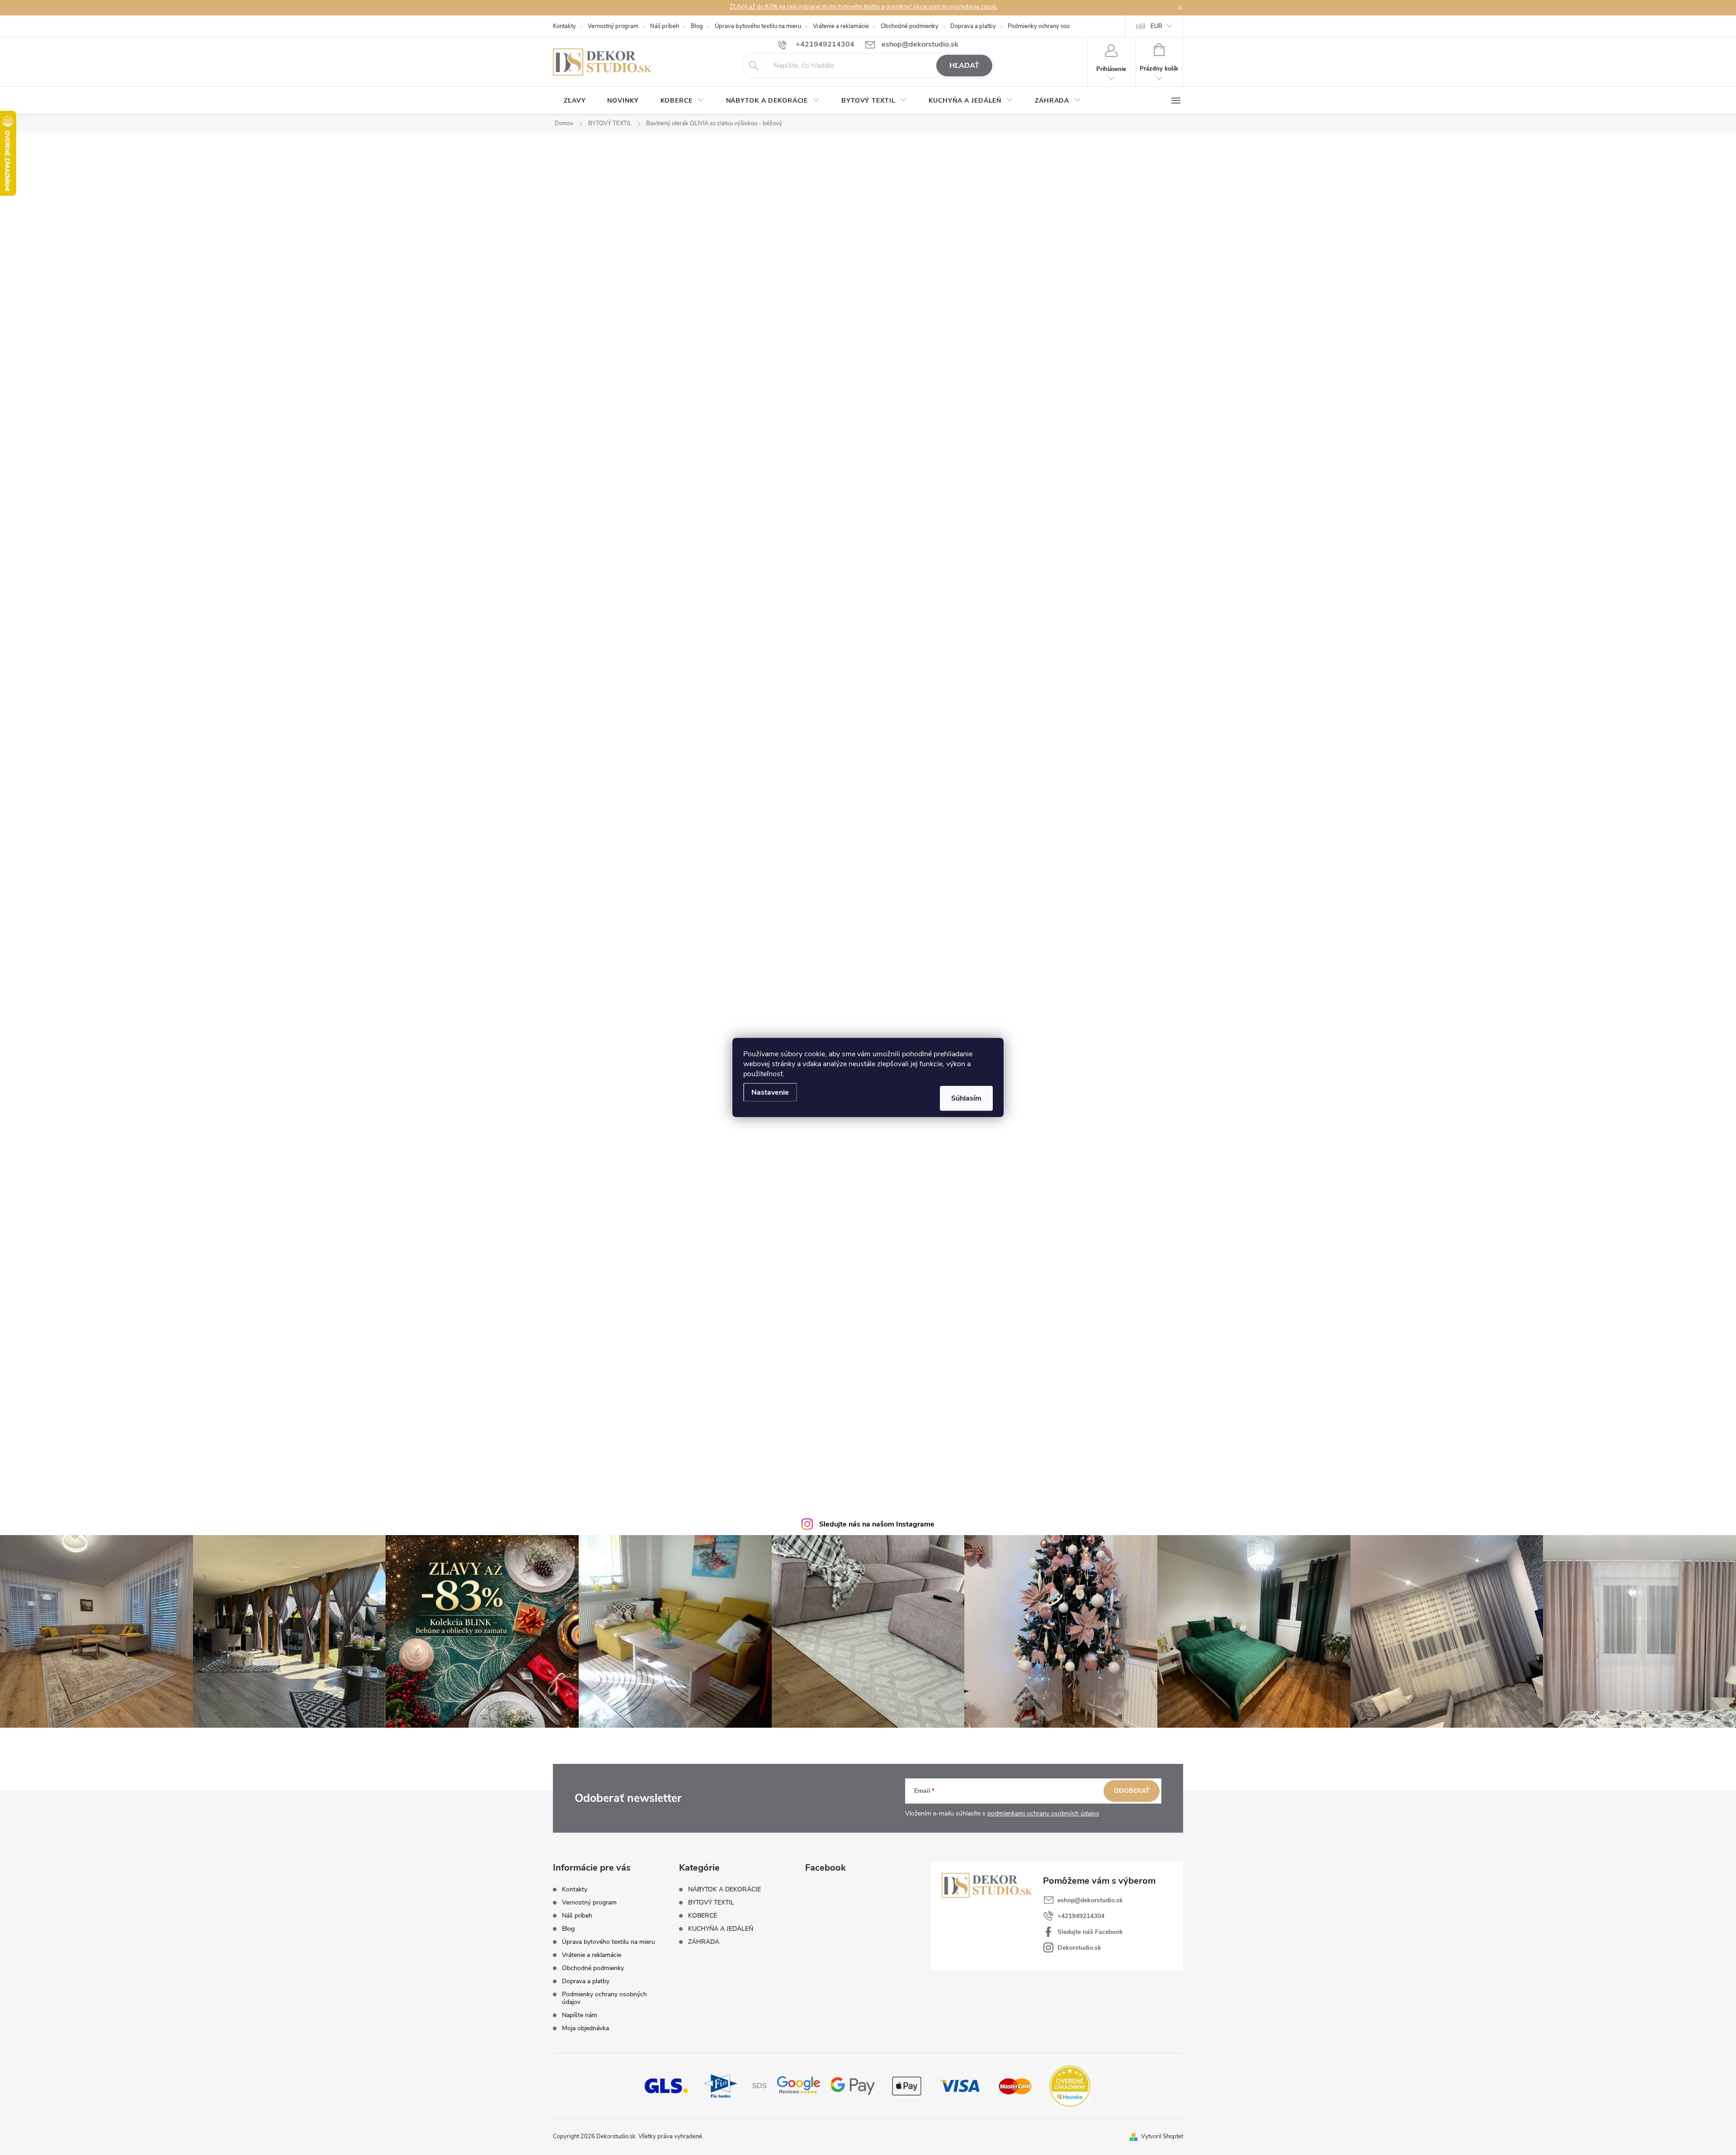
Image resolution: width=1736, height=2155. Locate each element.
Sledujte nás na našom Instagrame (877, 1524)
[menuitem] (575, 101)
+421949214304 (1081, 1916)
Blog (697, 26)
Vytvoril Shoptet (1162, 2136)
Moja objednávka (585, 2028)
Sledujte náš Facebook (1090, 1932)
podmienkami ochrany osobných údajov (1043, 1813)
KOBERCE (703, 1916)
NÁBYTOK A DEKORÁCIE (724, 1890)
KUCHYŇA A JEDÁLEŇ (721, 1929)
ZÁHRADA (704, 1942)
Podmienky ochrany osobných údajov (1056, 26)
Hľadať (964, 66)
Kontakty (564, 26)
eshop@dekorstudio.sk (1090, 1900)
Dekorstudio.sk (1079, 1948)
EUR (1156, 26)
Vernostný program (613, 26)
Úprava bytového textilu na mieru (758, 26)
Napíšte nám (580, 2015)
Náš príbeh (665, 26)
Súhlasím (966, 1098)
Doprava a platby (973, 26)
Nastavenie (770, 1092)
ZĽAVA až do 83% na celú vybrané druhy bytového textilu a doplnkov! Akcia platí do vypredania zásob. (864, 7)
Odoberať (1132, 1791)
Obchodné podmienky (910, 26)
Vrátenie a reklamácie (841, 26)
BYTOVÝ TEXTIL (711, 1903)
